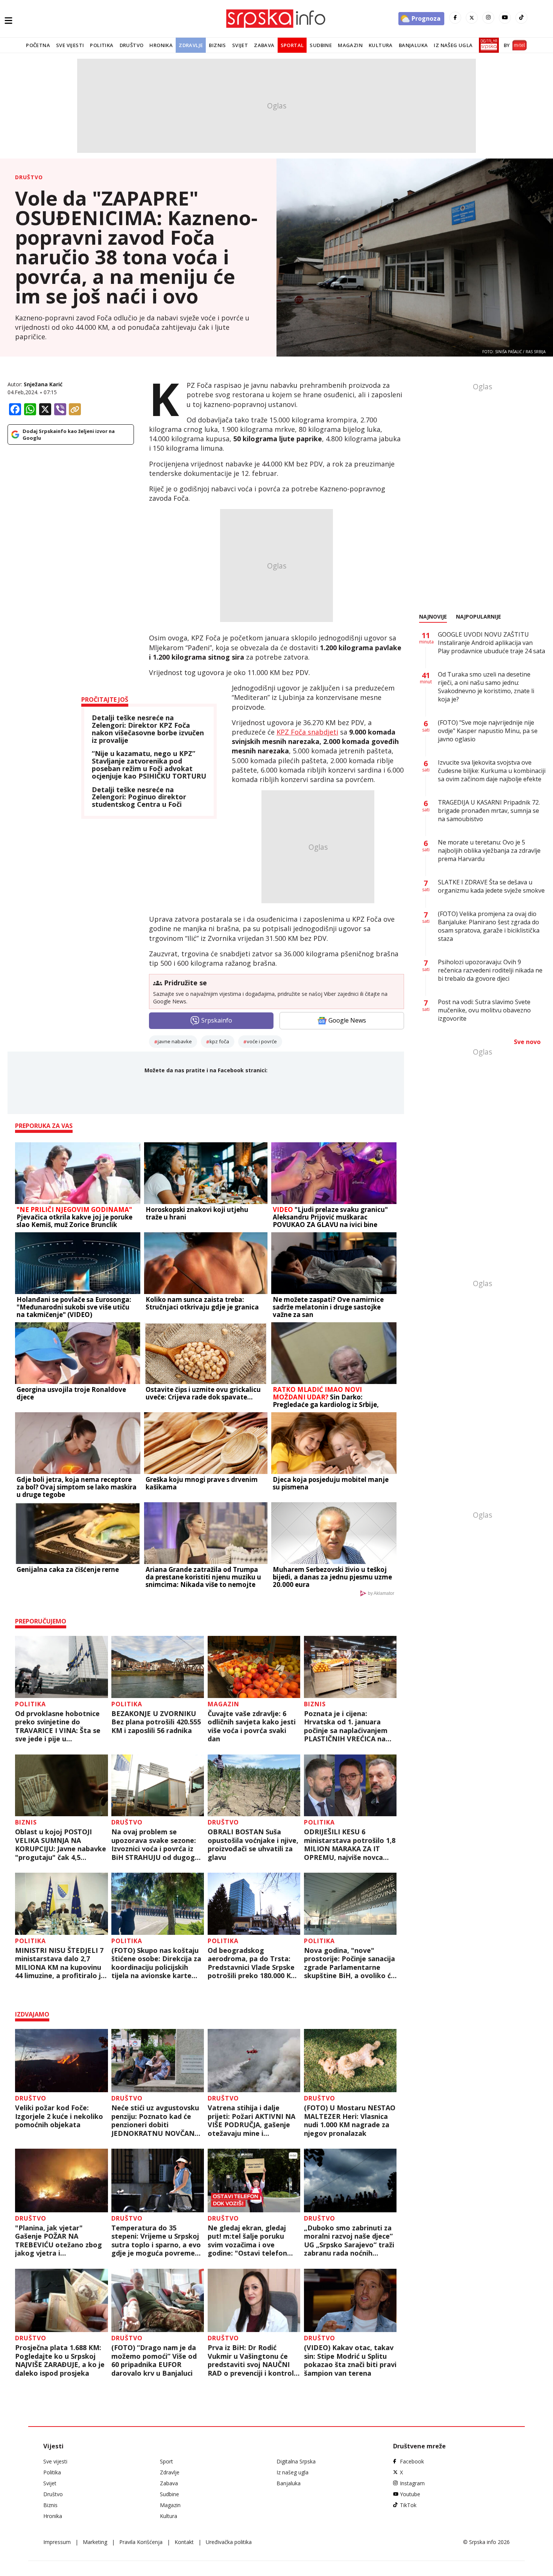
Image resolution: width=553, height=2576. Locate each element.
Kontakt (184, 2542)
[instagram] (488, 18)
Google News (347, 1020)
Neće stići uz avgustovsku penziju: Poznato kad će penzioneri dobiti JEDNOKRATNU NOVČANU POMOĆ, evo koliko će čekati (156, 2120)
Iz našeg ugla (453, 45)
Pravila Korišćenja (141, 2542)
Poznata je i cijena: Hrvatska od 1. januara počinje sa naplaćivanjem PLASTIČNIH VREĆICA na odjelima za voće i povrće (346, 1726)
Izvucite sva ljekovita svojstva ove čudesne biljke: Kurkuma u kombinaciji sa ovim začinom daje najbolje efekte (492, 771)
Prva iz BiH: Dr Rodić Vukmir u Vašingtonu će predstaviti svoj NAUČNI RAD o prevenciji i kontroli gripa (252, 2360)
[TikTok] (521, 18)
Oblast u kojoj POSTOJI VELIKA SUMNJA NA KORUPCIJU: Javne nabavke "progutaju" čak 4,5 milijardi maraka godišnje (61, 1844)
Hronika (161, 45)
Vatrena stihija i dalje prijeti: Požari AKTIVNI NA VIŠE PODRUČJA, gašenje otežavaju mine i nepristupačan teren (251, 2120)
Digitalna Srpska (296, 2461)
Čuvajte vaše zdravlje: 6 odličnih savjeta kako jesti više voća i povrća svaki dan (252, 1726)
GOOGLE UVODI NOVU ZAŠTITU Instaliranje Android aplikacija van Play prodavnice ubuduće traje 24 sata (491, 643)
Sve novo (527, 1042)
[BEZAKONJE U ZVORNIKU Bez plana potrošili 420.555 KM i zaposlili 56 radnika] (158, 1667)
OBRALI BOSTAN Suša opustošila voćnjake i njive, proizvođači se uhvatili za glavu (253, 1844)
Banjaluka (413, 45)
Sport (166, 2461)
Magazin (350, 45)
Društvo (132, 45)
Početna (38, 45)
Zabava (264, 45)
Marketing (95, 2542)
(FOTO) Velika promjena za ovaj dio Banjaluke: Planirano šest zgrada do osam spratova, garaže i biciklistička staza (489, 926)
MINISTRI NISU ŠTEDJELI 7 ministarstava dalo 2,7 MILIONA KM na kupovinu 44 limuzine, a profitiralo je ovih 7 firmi (60, 1963)
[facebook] (455, 18)
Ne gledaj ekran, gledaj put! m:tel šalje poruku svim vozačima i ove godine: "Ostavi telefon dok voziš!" (247, 2241)
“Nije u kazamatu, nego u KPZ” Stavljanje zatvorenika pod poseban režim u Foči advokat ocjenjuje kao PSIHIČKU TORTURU (149, 765)
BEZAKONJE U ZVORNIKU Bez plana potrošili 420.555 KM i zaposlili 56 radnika (156, 1722)
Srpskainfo (217, 1020)
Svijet (240, 45)
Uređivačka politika (229, 2542)
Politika (102, 45)
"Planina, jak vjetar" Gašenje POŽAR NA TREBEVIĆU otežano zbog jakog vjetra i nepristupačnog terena (58, 2241)
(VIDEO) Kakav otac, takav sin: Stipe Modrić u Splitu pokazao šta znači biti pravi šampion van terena (350, 2360)
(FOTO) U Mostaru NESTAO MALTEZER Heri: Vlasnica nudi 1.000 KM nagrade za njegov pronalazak (350, 2120)
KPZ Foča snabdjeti (307, 732)
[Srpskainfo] (276, 19)
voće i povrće (262, 1041)
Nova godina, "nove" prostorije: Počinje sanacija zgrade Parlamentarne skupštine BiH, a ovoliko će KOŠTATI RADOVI (349, 1963)
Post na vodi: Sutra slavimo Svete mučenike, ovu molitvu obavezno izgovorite (484, 1010)
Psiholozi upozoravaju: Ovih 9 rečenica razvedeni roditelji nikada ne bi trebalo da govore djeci (490, 970)
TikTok (408, 2505)
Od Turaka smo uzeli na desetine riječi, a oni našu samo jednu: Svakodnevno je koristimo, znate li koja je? (486, 687)
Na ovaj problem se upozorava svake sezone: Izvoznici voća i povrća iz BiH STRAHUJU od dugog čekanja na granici (154, 1844)
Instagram (412, 2483)
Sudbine (321, 45)
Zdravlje (191, 45)
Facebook (412, 2461)
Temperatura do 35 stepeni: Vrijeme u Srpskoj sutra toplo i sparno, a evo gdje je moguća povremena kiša (157, 2241)
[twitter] (472, 18)
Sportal (292, 45)
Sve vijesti (70, 45)
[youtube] (505, 18)
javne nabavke (175, 1041)
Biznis (217, 45)
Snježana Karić (43, 384)
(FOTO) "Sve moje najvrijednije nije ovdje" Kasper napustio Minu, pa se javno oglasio (488, 731)
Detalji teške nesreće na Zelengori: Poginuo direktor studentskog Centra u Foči (139, 797)
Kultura (381, 45)
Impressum (57, 2542)
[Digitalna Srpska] (487, 45)
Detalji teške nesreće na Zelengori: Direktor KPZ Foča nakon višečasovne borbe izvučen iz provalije (148, 729)
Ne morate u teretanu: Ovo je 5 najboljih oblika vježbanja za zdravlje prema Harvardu (489, 851)
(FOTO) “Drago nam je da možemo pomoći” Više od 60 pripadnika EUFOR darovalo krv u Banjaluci (154, 2360)
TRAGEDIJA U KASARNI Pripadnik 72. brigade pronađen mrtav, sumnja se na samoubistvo (489, 811)
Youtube (410, 2494)
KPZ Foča (219, 1041)
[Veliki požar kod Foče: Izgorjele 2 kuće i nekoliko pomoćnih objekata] (62, 2061)
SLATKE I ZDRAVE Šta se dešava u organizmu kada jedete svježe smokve (491, 886)
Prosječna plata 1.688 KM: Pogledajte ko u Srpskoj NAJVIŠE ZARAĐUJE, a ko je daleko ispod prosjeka (60, 2360)
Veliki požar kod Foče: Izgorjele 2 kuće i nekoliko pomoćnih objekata (59, 2116)
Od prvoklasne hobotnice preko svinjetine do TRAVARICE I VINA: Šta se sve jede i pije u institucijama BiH (58, 1726)
